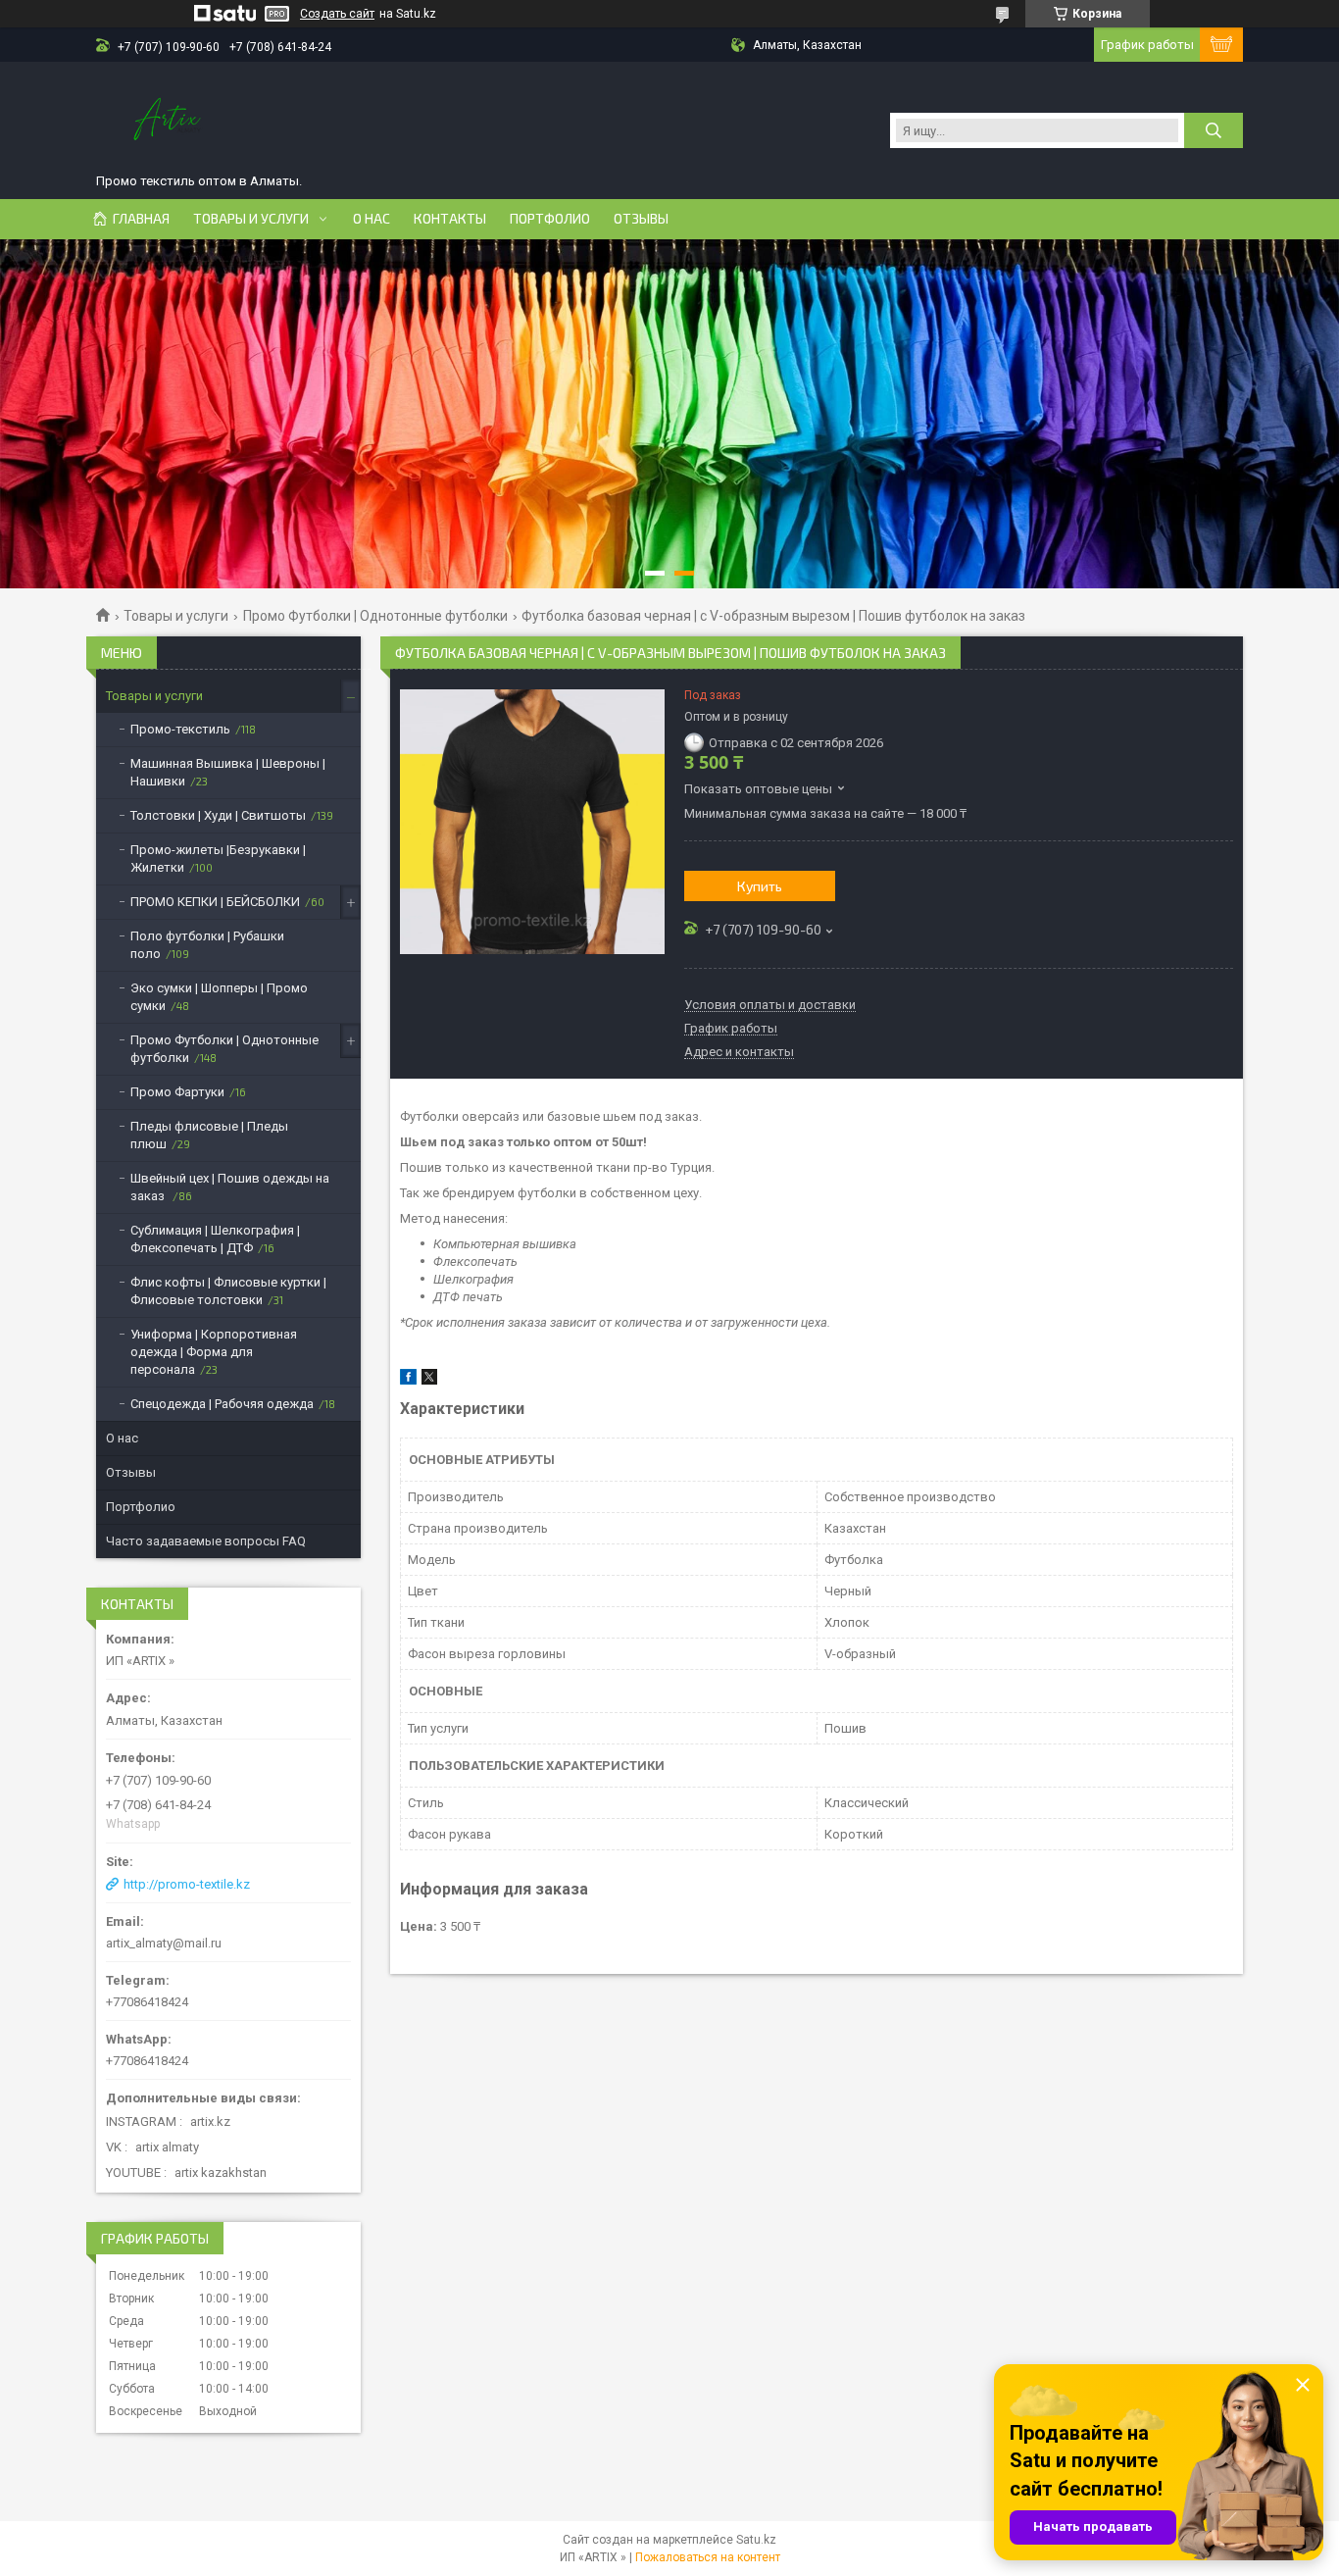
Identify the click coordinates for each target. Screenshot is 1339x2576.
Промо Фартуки (177, 1092)
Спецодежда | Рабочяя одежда (222, 1404)
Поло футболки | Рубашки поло (207, 945)
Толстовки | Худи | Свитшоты (218, 815)
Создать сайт (337, 14)
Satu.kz (756, 2540)
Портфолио (550, 219)
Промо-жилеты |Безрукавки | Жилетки (218, 859)
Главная (141, 219)
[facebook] (408, 1380)
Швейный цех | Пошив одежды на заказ (230, 1187)
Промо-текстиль (180, 729)
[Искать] (1214, 130)
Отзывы (641, 219)
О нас (372, 219)
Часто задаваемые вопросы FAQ (206, 1541)
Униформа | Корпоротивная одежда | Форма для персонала (214, 1352)
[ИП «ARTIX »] (169, 121)
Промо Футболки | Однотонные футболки (375, 616)
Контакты (450, 219)
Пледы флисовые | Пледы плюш (209, 1135)
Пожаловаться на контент (708, 2557)
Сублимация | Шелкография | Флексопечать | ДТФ (215, 1239)
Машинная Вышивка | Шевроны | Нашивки (228, 772)
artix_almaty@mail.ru (164, 1943)
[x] (429, 1380)
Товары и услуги (251, 219)
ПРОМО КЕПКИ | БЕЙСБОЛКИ (215, 902)
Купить (760, 886)
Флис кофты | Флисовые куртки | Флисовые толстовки (228, 1291)
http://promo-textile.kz (187, 1884)
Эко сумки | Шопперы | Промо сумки (219, 997)
